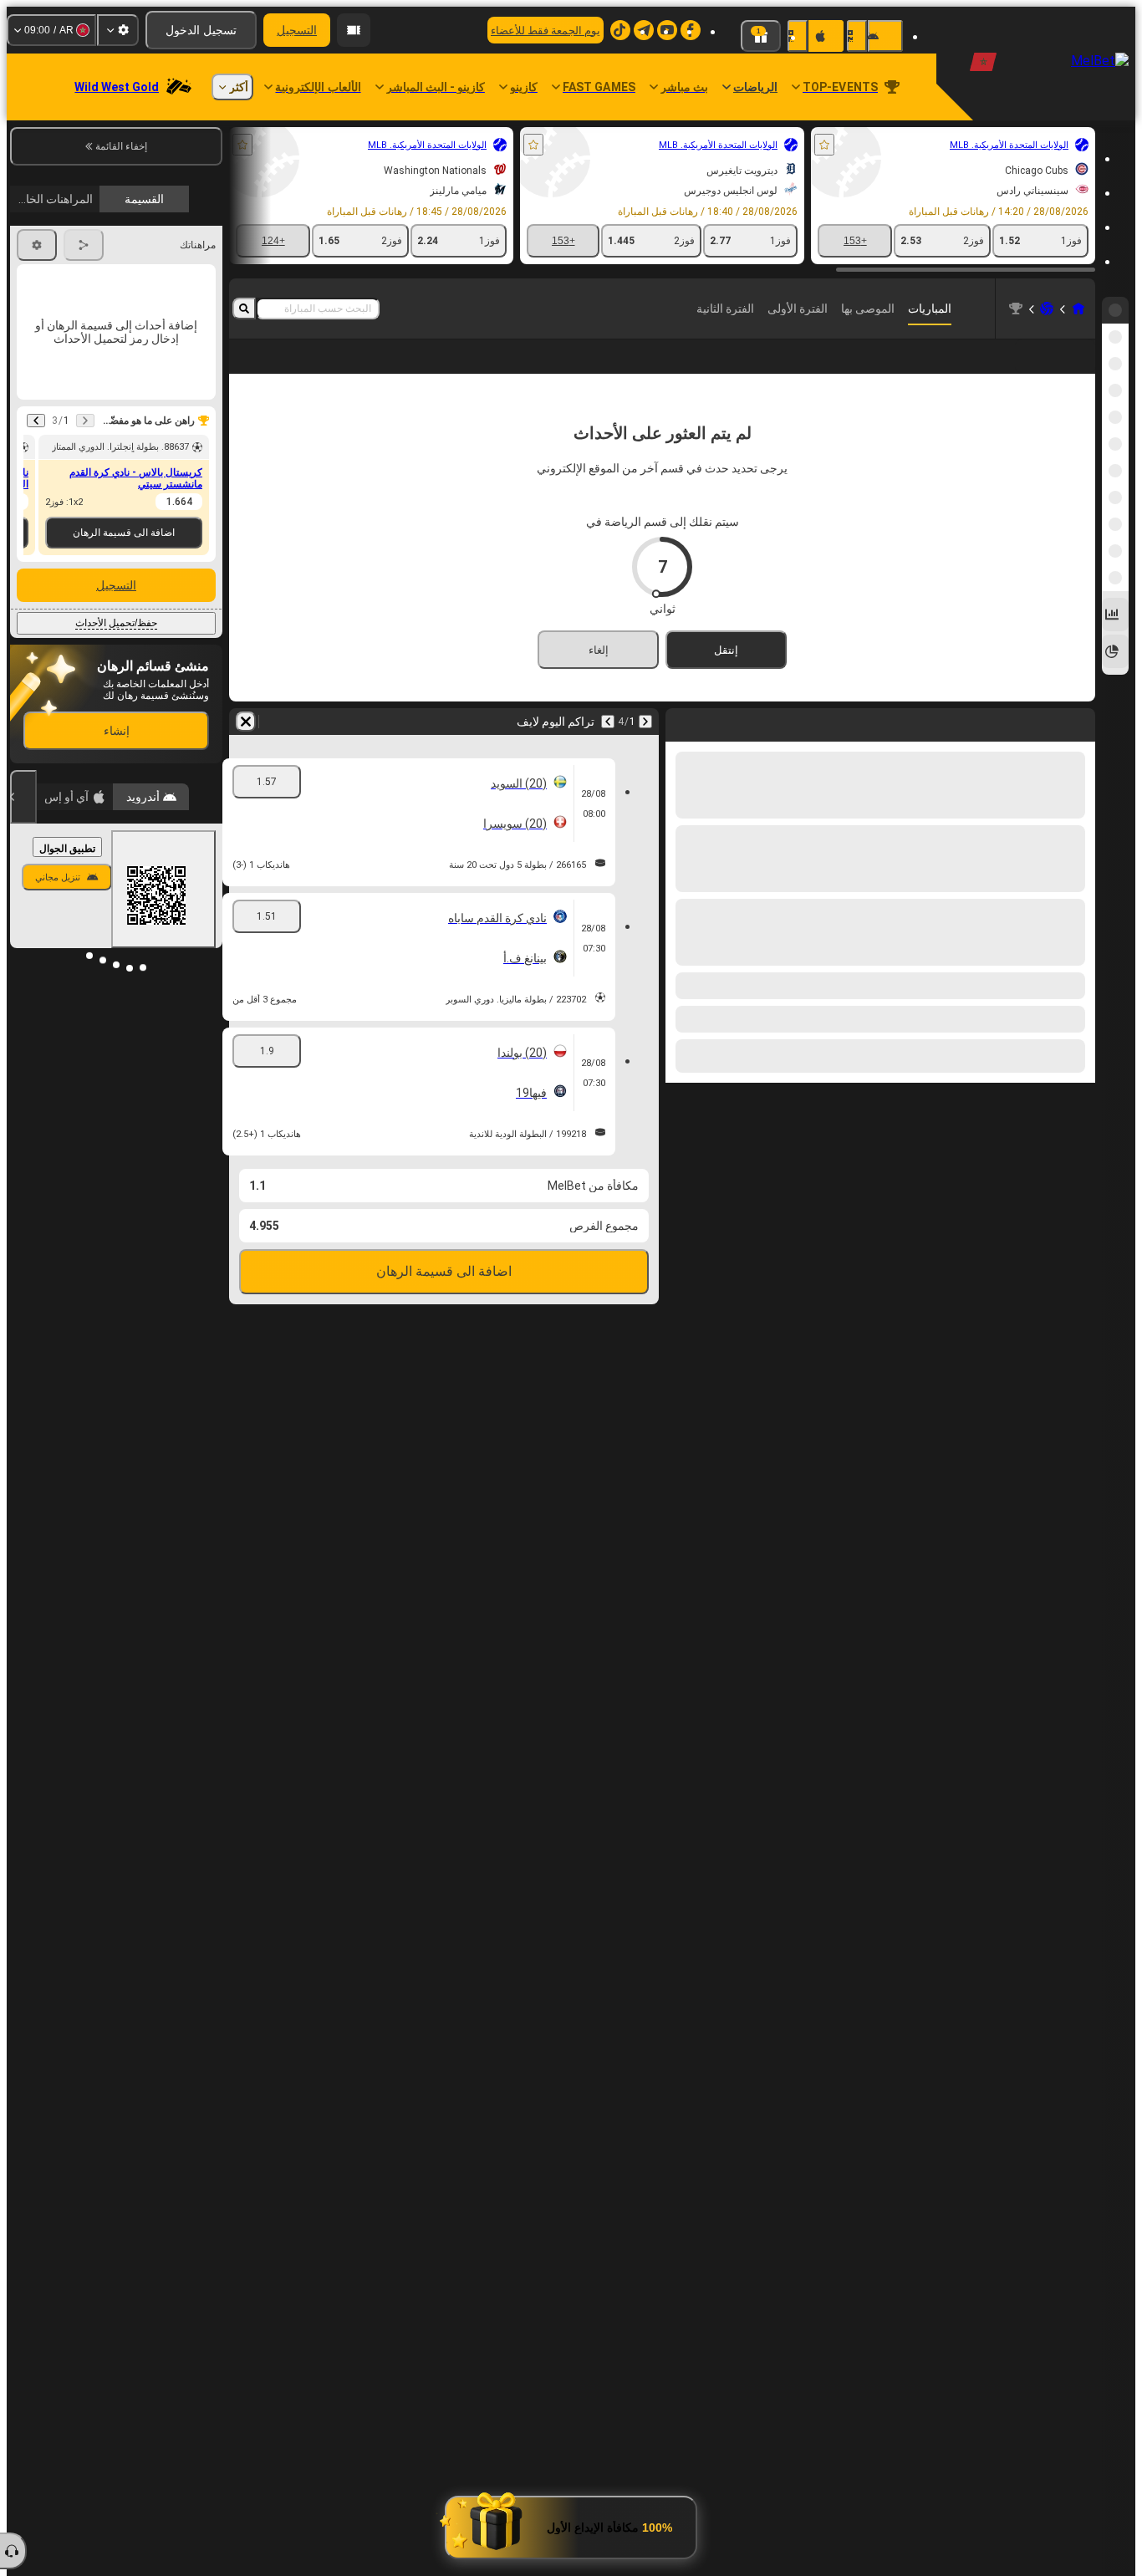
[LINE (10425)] (1078, 309)
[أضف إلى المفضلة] (824, 145)
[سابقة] (1082, 748)
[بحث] (244, 309)
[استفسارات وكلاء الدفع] (354, 30)
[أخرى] (294, 370)
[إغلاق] (23, 797)
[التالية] (1038, 748)
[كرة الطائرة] (1047, 309)
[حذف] (682, 748)
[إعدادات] (118, 30)
